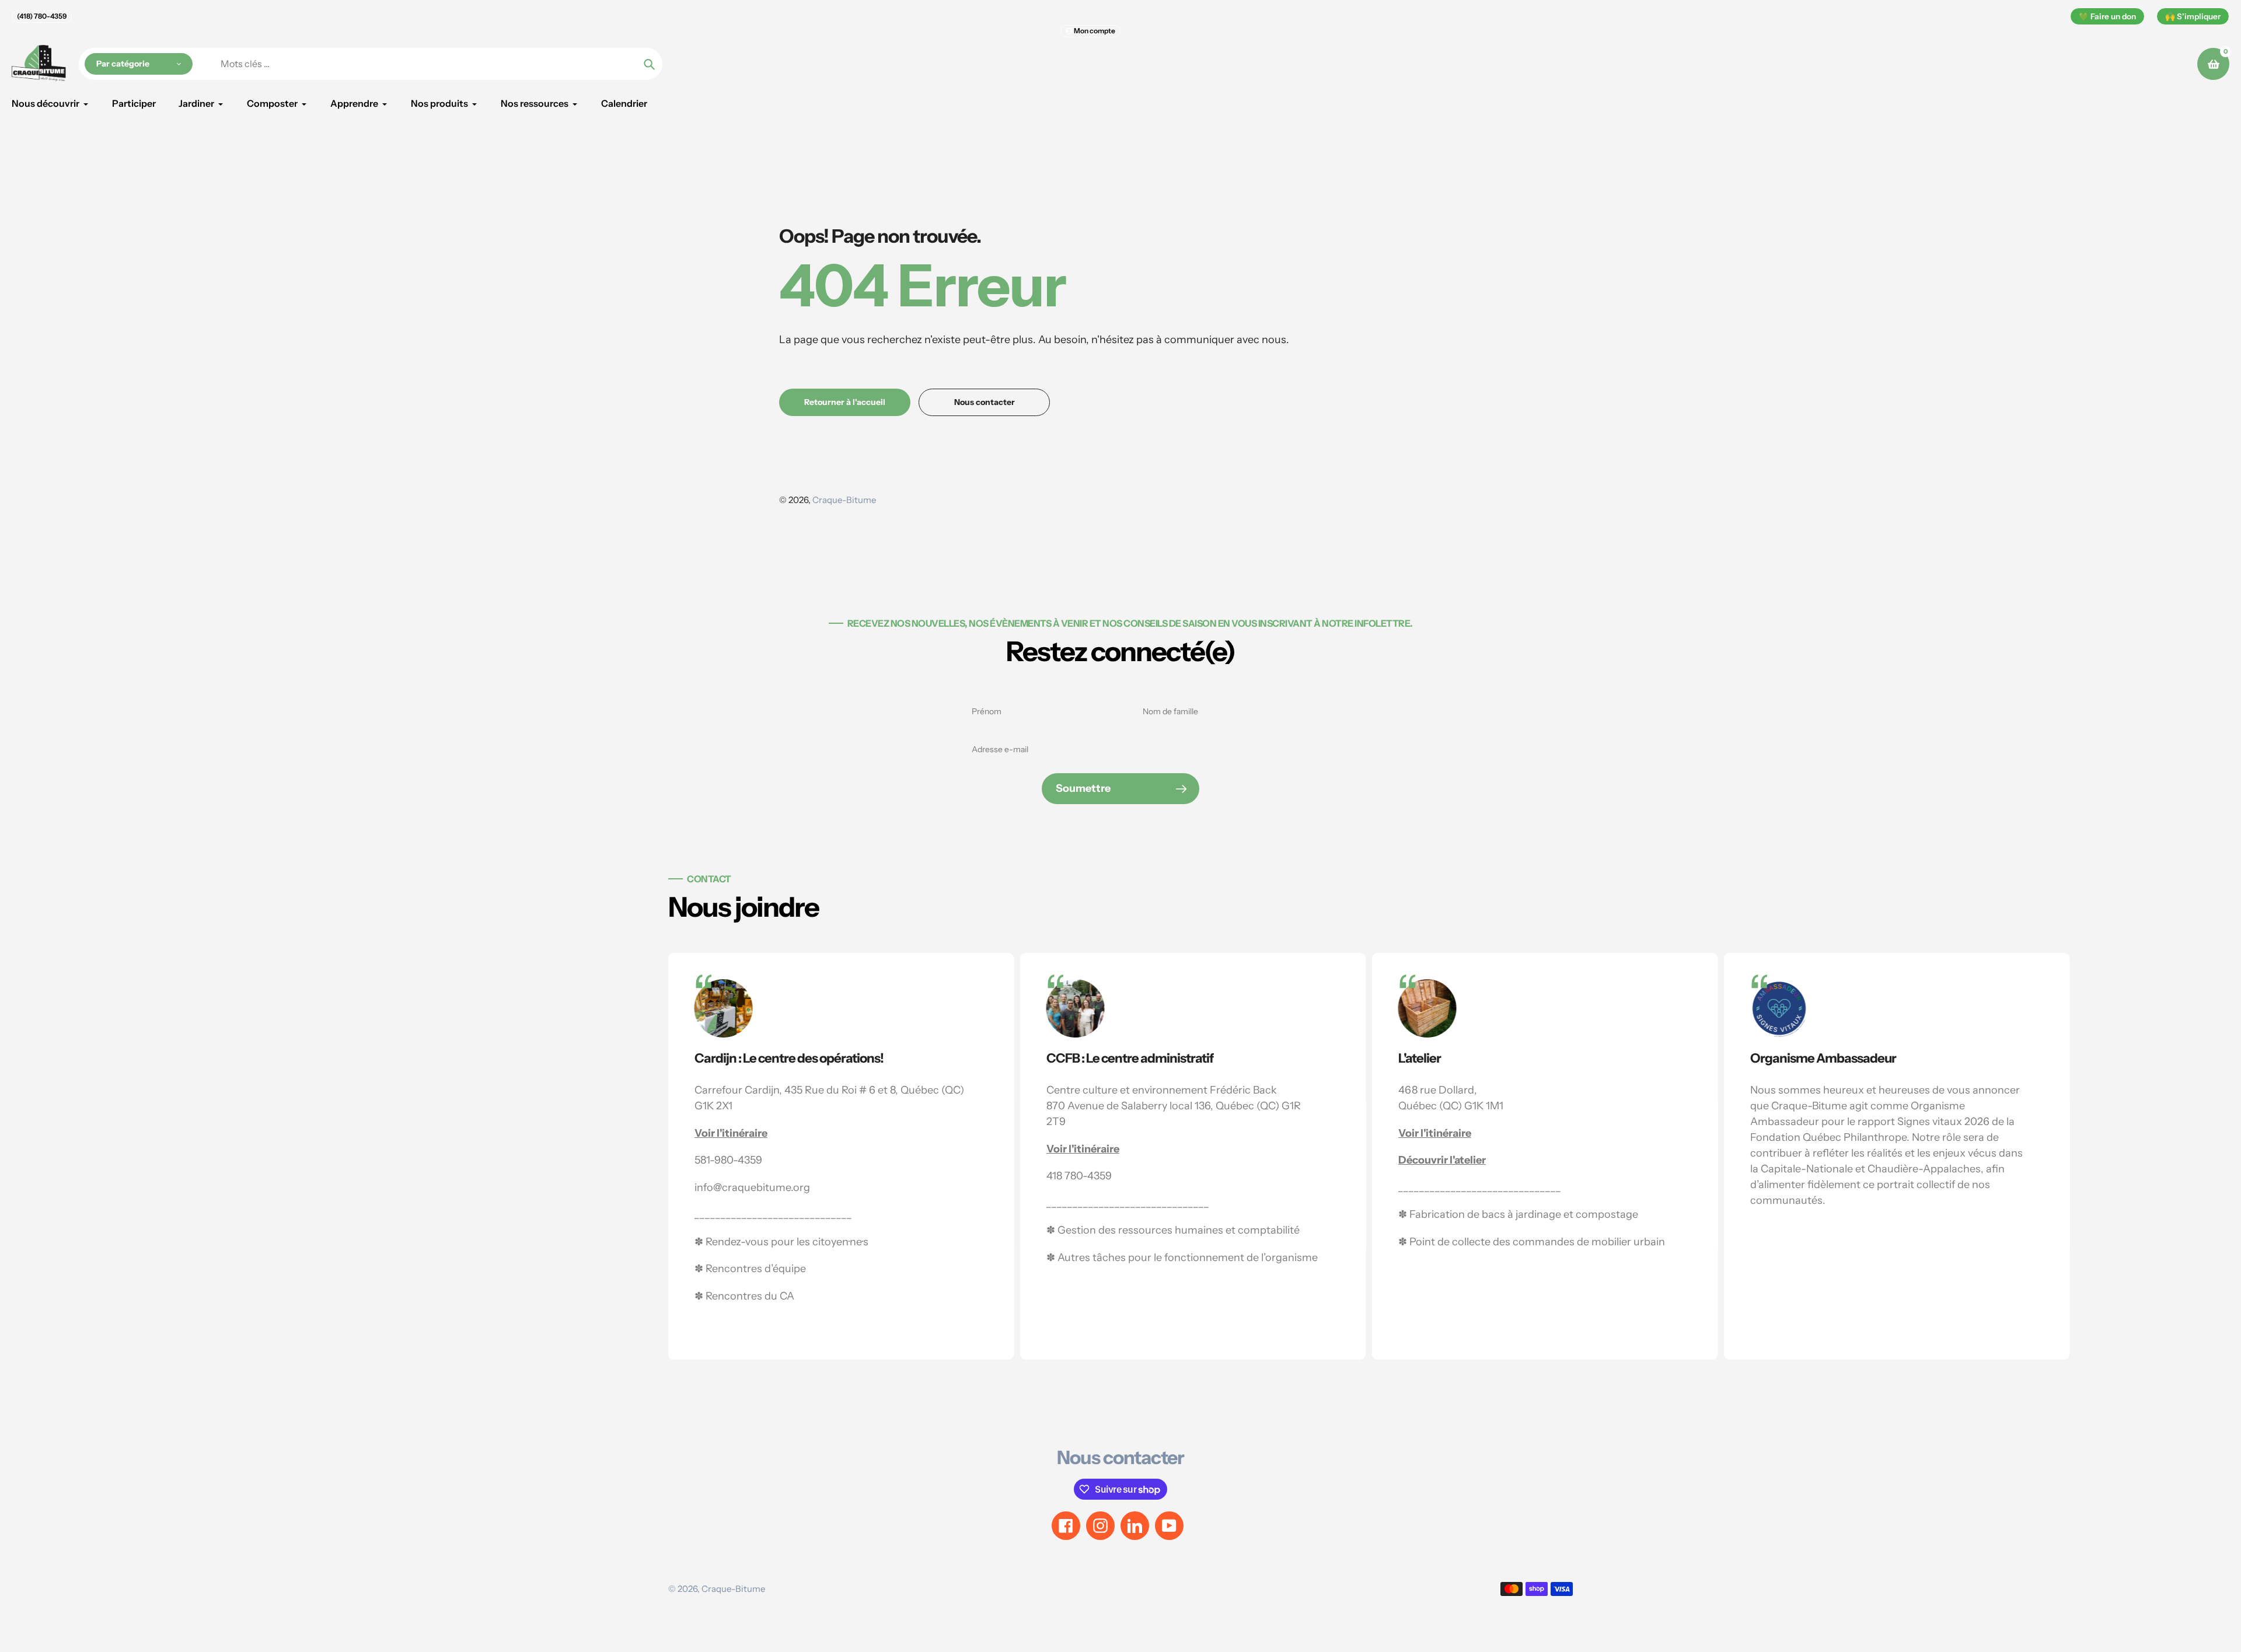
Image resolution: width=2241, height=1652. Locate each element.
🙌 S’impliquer (2193, 16)
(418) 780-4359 (42, 16)
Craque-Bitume (844, 500)
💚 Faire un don (2107, 16)
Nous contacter (1120, 1457)
